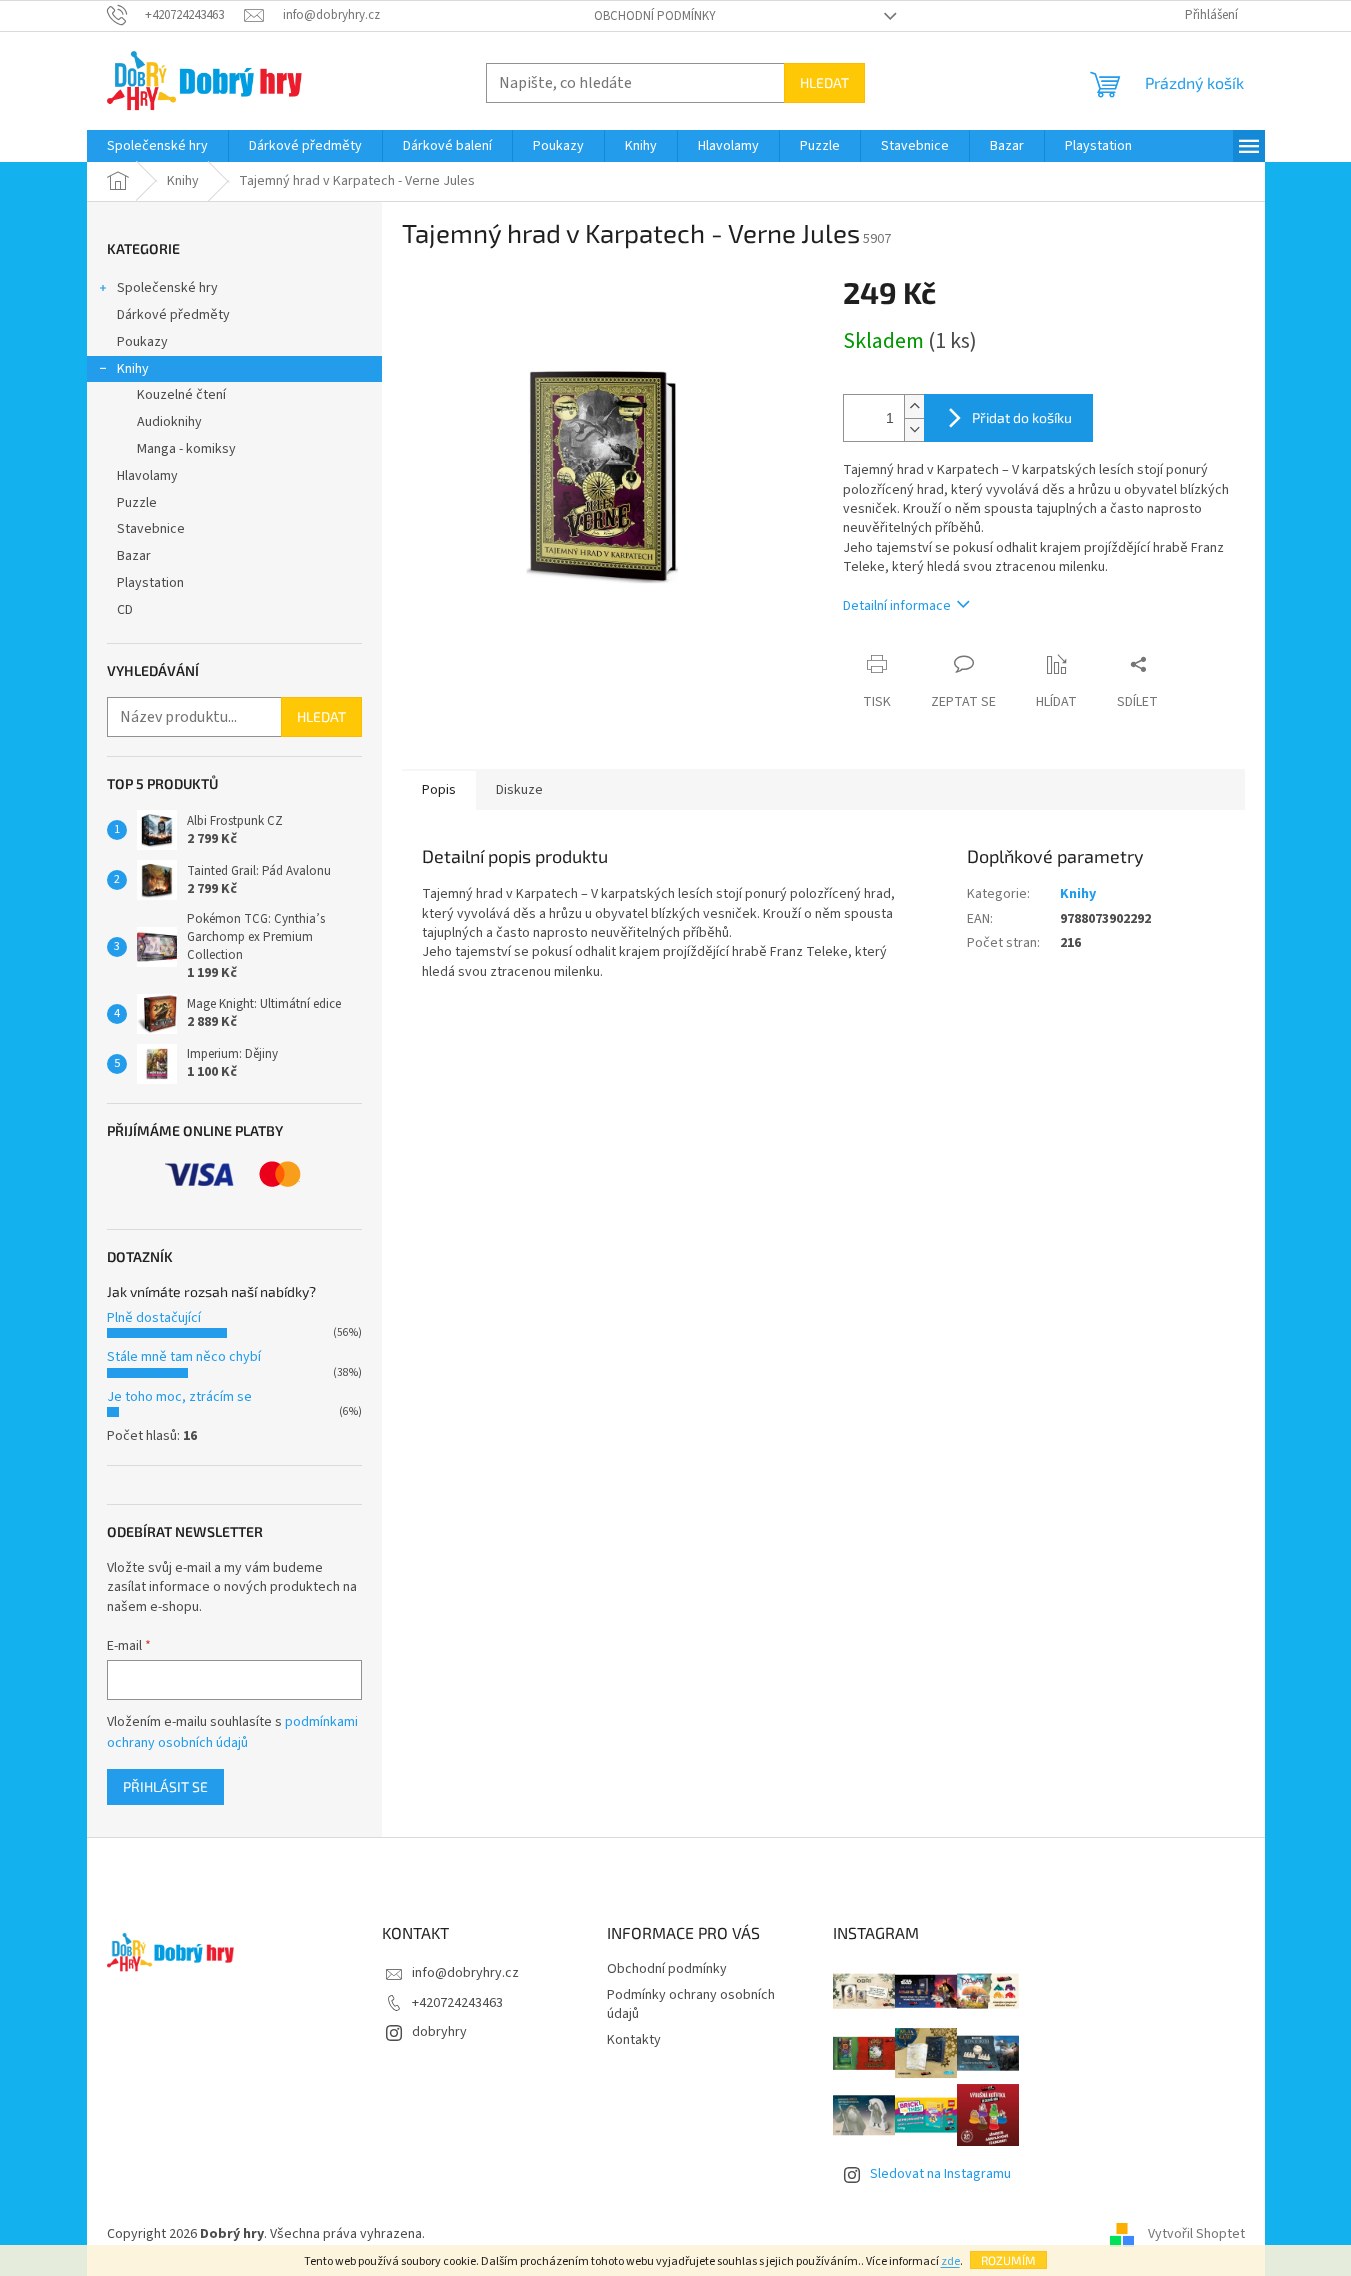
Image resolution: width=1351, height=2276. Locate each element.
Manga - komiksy (186, 449)
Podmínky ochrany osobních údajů (691, 2004)
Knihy (133, 369)
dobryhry (439, 2032)
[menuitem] (157, 146)
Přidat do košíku (1022, 417)
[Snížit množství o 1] (914, 429)
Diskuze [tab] (519, 790)
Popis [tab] (439, 790)
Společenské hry (167, 288)
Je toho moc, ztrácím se (179, 1397)
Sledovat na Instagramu (940, 2174)
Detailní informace (897, 606)
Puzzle (137, 503)
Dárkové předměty (173, 315)
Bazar (134, 556)
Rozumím (1008, 2260)
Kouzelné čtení (181, 395)
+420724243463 (457, 2003)
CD (125, 610)
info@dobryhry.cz (465, 1973)
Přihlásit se (165, 1786)
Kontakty (634, 2040)
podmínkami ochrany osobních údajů (232, 1732)
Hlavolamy (147, 476)
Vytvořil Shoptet (1196, 2234)
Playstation (150, 583)
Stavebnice (151, 529)
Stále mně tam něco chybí (184, 1357)
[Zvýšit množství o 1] (914, 406)
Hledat (824, 82)
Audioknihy (169, 422)
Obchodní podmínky (655, 16)
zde (950, 2261)
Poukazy (142, 342)
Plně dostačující (154, 1318)
